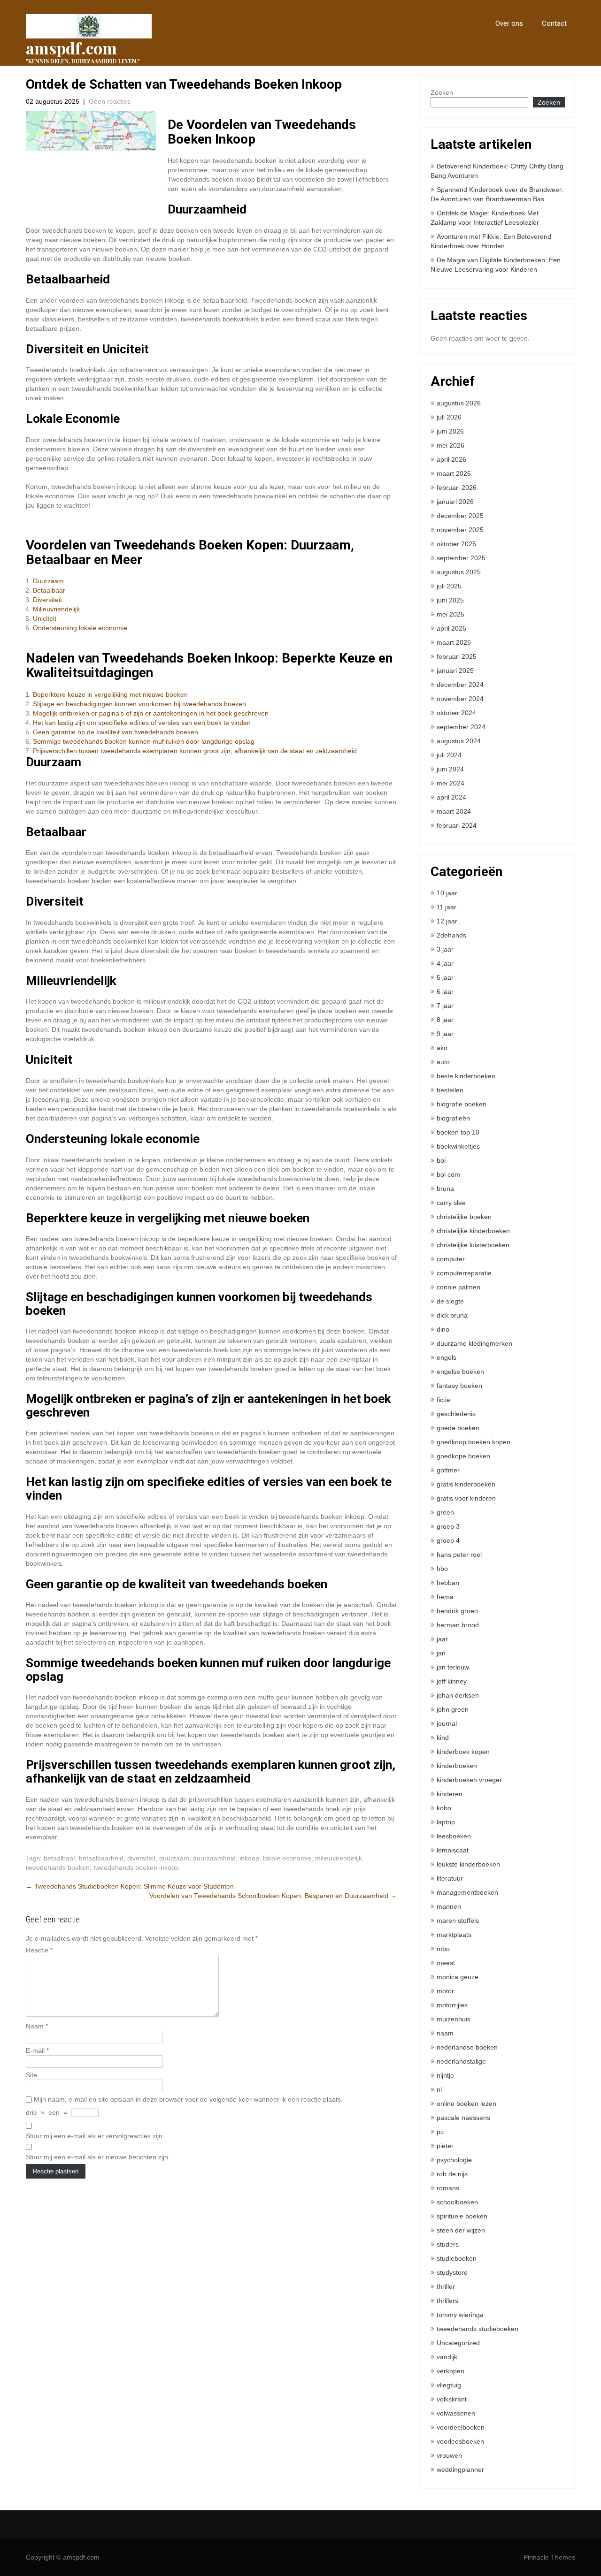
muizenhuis (454, 2019)
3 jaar (445, 949)
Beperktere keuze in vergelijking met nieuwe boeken (110, 694)
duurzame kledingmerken (474, 1343)
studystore (452, 2272)
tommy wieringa (460, 2315)
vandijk (447, 2357)
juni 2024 (450, 769)
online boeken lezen (466, 2103)
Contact (554, 23)
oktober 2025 (456, 544)
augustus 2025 (459, 572)
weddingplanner (460, 2469)
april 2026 (451, 459)
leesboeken (454, 1836)
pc (440, 2132)
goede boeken (458, 1428)
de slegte (450, 1301)
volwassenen (456, 2413)
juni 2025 (450, 600)
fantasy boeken (459, 1386)
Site (31, 2075)
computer (451, 1259)
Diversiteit (47, 600)
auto (443, 1062)
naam (445, 2033)
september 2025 (461, 558)
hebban (448, 1583)
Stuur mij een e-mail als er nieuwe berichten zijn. (98, 2157)
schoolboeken (457, 2202)
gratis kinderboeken (466, 1484)
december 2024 (460, 685)
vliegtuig (449, 2385)
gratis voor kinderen (466, 1498)
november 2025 (460, 530)
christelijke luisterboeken (473, 1245)
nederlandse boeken (467, 2047)
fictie (443, 1400)
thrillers (447, 2301)
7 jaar (445, 1006)
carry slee (451, 1203)
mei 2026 (451, 445)
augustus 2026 (459, 403)
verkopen (451, 2371)
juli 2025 (449, 586)
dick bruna (452, 1315)
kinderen (450, 1794)
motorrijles (452, 2005)
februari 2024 (457, 825)
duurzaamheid (214, 1858)
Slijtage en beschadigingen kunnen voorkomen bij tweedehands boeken (139, 704)
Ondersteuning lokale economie (80, 628)
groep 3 (448, 1526)
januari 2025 (455, 671)
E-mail (37, 2050)
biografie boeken (462, 1104)
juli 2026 (449, 417)
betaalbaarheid (101, 1858)
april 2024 (451, 797)
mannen (449, 1906)
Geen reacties (110, 101)
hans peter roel (459, 1555)
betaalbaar (59, 1858)
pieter (445, 2146)
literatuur (450, 1878)
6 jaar (445, 991)
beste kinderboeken (466, 1076)
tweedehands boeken (58, 1867)
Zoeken (442, 92)
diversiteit (141, 1858)
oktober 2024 (456, 713)
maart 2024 (454, 811)
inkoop (249, 1858)
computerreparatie (464, 1273)
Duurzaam (48, 581)
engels (447, 1357)
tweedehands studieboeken (478, 2329)
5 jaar (445, 977)
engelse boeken (460, 1372)
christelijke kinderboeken (473, 1231)
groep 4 (448, 1540)
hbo (442, 1569)
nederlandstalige (461, 2061)
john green (453, 1709)
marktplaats (454, 1935)
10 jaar (447, 893)
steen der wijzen (461, 2230)
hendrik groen (457, 1611)
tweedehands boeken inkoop (136, 1867)
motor (445, 1991)
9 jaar (445, 1034)
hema (445, 1597)
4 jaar (445, 963)
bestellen (450, 1090)
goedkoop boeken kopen (474, 1442)
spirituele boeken (462, 2216)
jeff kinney (452, 1681)
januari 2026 (455, 502)
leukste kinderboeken (468, 1864)
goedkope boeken (463, 1456)
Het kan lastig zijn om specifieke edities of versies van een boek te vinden (142, 723)
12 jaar (447, 921)
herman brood (458, 1625)
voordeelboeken (461, 2427)
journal (447, 1723)
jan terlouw (453, 1667)
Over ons (509, 23)
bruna (445, 1189)
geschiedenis (456, 1414)
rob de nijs (452, 2174)
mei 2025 (451, 614)
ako (442, 1048)
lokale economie (287, 1858)
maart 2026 (454, 473)
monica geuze (458, 1977)
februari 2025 (457, 656)
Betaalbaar (49, 590)
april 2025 (451, 628)
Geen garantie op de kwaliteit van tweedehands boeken (116, 732)
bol (441, 1160)
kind (443, 1738)
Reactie (39, 1950)
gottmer (448, 1470)
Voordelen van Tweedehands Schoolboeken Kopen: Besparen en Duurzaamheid (273, 1896)
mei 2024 (451, 783)
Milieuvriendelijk (56, 609)
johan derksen (458, 1695)
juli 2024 (449, 755)
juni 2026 (450, 431)
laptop (446, 1822)
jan (441, 1653)
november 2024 (460, 699)
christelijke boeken (464, 1217)
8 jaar (445, 1020)
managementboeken (467, 1892)
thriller (446, 2286)
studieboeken (457, 2258)
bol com (448, 1174)
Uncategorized (458, 2343)
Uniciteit (45, 618)
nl (439, 2089)
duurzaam (174, 1858)
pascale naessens (463, 2118)
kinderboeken (457, 1766)
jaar (442, 1639)
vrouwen (449, 2455)
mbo (443, 1949)
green (445, 1512)
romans (448, 2188)
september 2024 (461, 727)
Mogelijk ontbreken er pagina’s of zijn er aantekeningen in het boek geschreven (151, 713)
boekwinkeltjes (458, 1146)
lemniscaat (453, 1850)
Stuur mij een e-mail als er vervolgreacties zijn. (95, 2136)
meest (446, 1963)
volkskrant (452, 2399)
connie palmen (458, 1287)
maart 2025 (454, 642)
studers (448, 2244)
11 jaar (447, 907)
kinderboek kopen (463, 1752)
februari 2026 (457, 488)
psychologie (454, 2160)
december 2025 (460, 516)
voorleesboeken (460, 2441)
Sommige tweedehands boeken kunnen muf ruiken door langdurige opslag (144, 741)
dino (443, 1329)
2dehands (451, 935)
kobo (444, 1808)
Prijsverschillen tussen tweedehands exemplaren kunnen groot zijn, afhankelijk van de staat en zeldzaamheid (195, 751)
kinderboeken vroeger (469, 1780)
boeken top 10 (458, 1132)
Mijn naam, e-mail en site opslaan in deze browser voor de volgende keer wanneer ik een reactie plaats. (188, 2099)
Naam (37, 2026)
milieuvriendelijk (339, 1858)
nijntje (445, 2075)
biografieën (453, 1118)
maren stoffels (458, 1921)
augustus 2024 (459, 741)
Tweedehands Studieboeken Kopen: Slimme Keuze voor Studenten (130, 1886)
